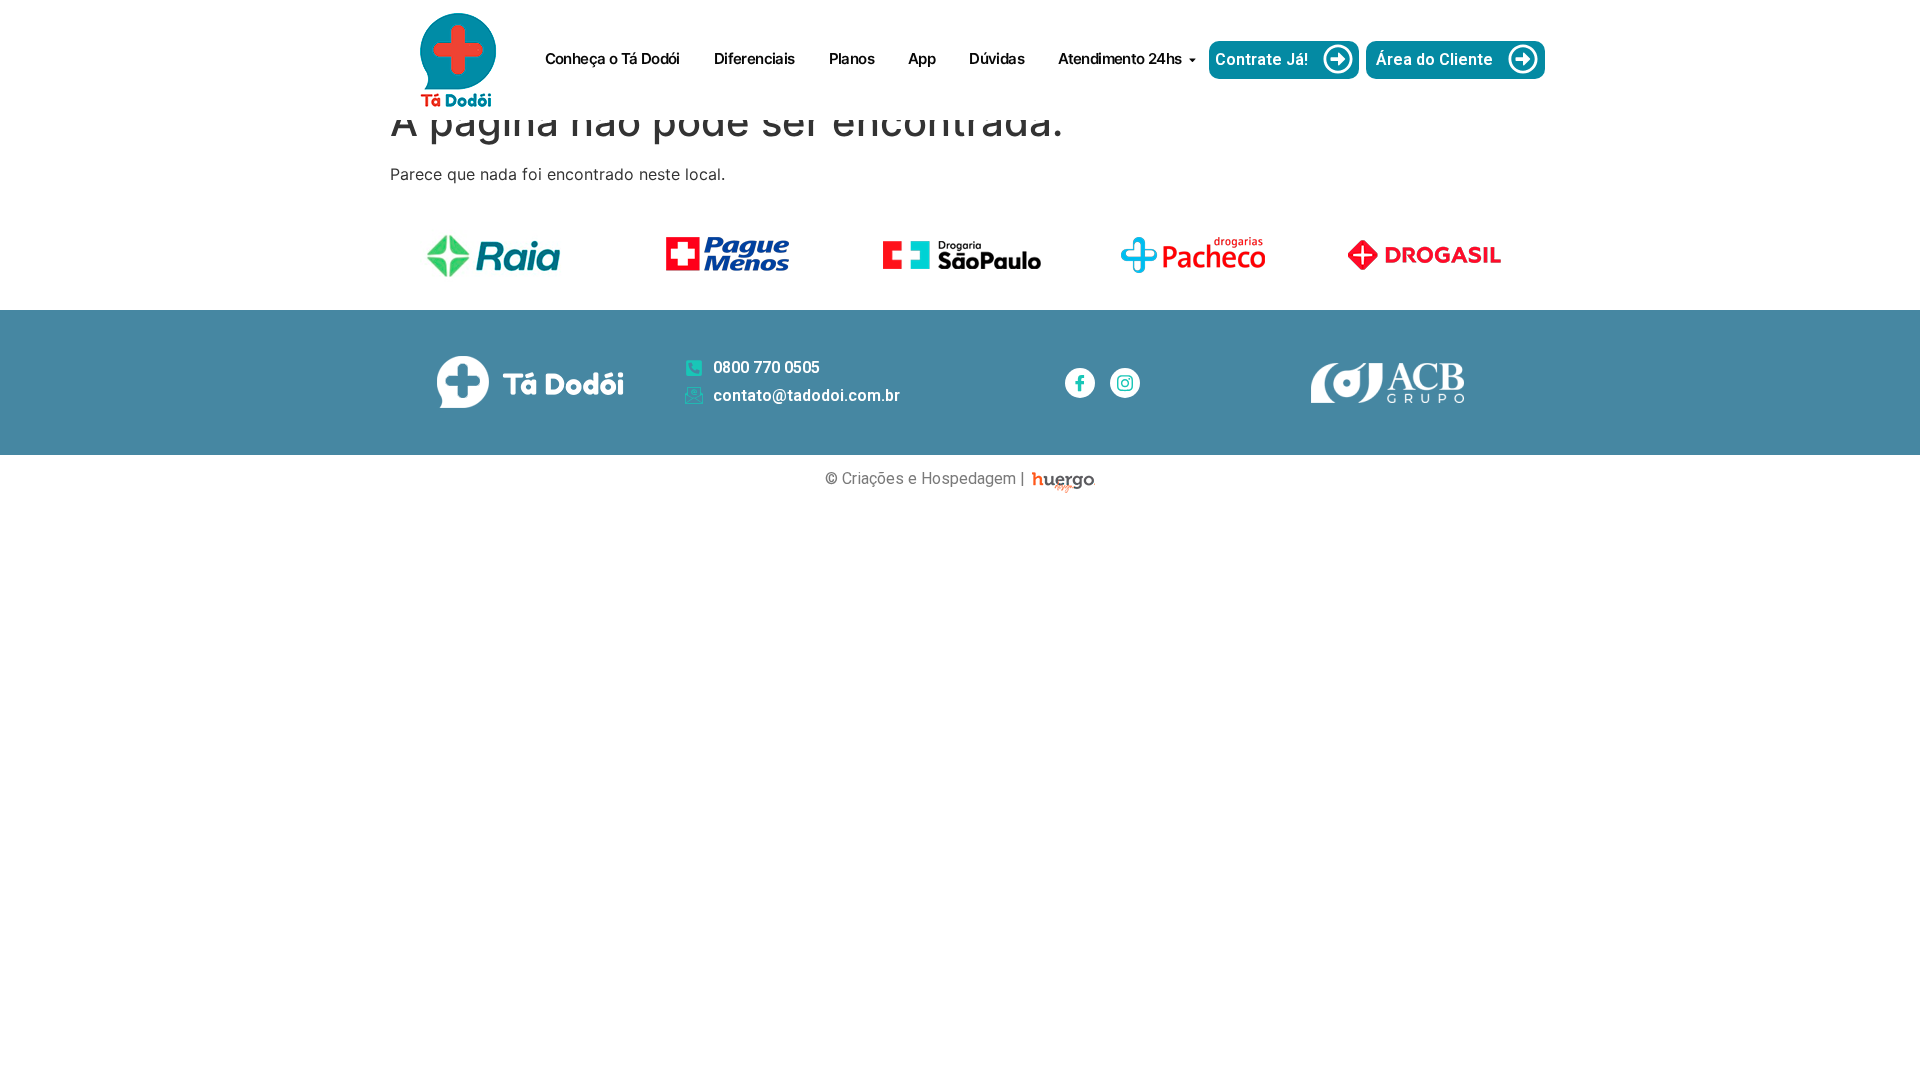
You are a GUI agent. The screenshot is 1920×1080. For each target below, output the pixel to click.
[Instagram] (1125, 383)
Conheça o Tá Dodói (612, 58)
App (921, 58)
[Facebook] (1080, 383)
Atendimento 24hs (1119, 58)
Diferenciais (754, 58)
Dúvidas (996, 58)
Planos (851, 58)
